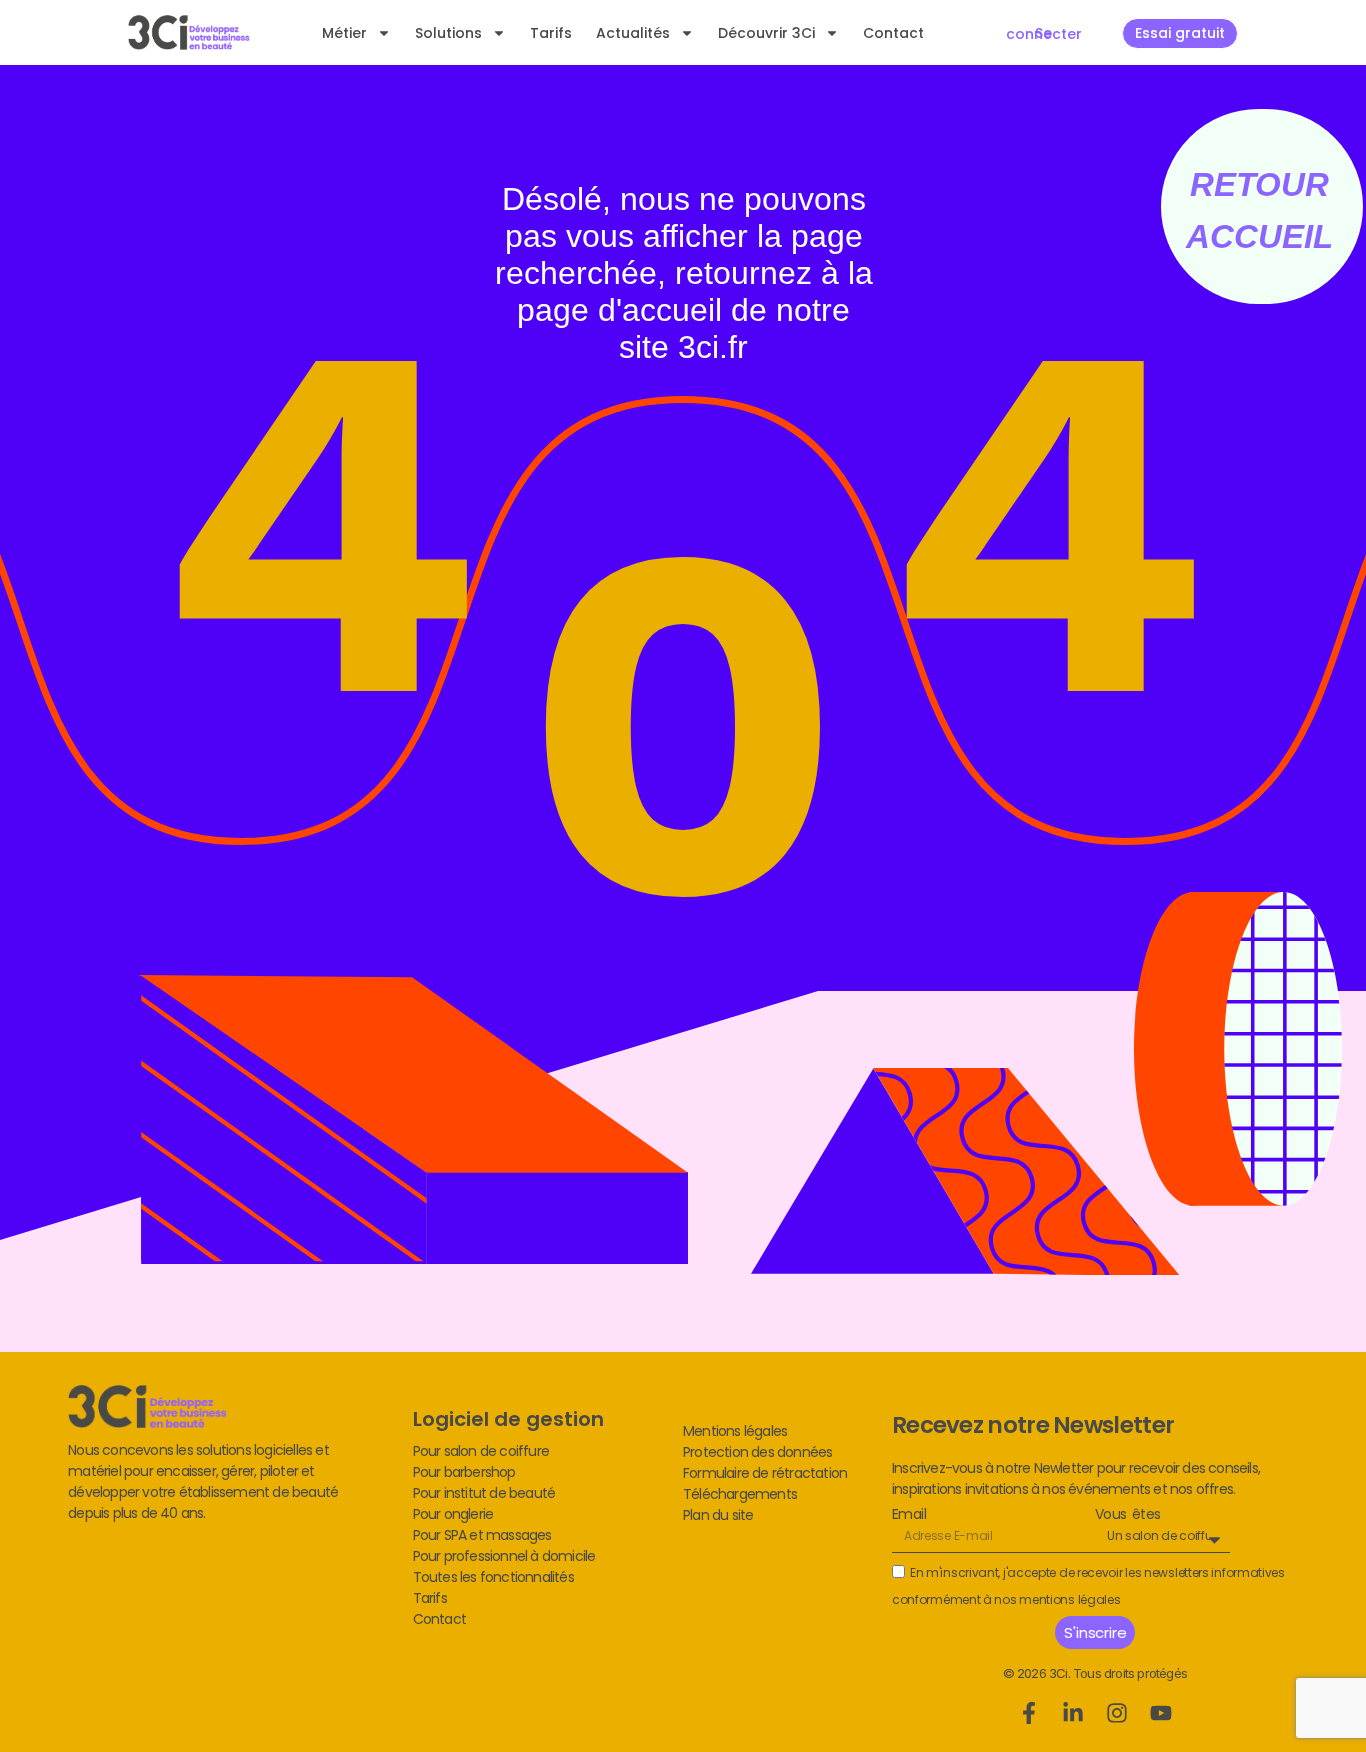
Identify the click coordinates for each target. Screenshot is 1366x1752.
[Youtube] (1161, 1713)
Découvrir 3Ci (766, 33)
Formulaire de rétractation (765, 1473)
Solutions (448, 33)
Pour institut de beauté (484, 1493)
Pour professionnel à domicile (504, 1556)
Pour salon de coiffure (481, 1451)
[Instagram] (1117, 1713)
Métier (344, 33)
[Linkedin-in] (1073, 1713)
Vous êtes (1128, 1515)
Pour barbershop (464, 1472)
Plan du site (718, 1515)
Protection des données (757, 1452)
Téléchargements (740, 1494)
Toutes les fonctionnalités (493, 1577)
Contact (893, 33)
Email (909, 1515)
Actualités (633, 33)
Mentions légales (735, 1431)
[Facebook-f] (1029, 1713)
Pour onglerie (453, 1514)
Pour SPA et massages (482, 1535)
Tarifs (551, 33)
